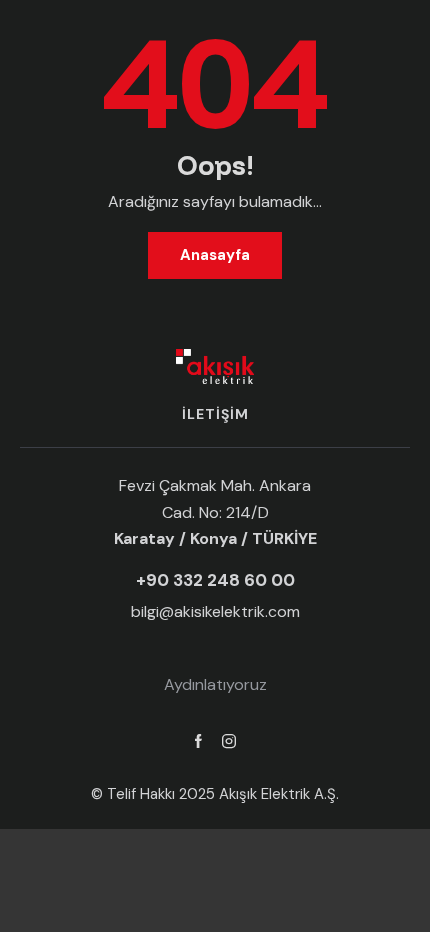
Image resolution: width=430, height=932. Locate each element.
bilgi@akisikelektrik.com (215, 611)
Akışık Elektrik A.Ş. (279, 794)
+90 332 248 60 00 (215, 580)
